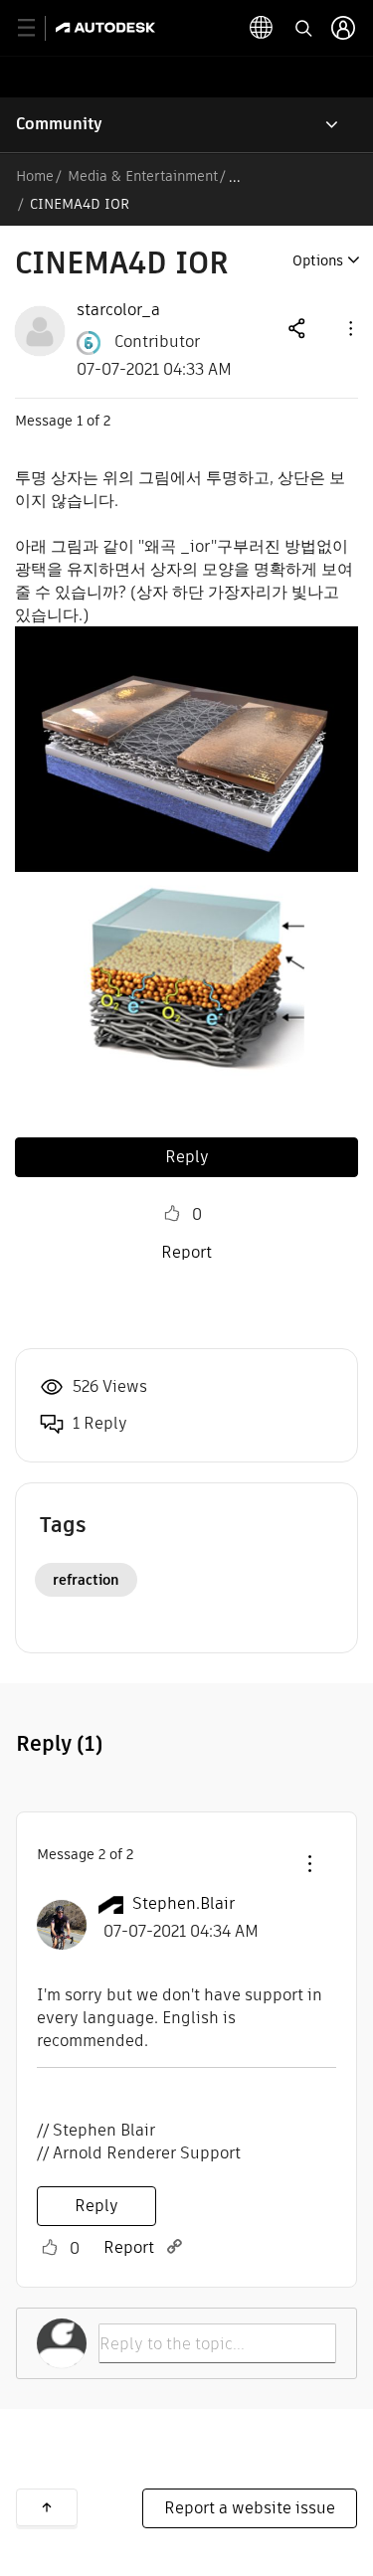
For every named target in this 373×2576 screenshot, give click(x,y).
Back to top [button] (47, 2507)
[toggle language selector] (262, 28)
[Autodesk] (108, 27)
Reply (187, 1157)
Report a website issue (250, 2508)
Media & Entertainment (143, 176)
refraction (86, 1580)
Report (186, 1252)
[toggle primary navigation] (37, 28)
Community (59, 124)
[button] (349, 328)
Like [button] (172, 1214)
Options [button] (318, 260)
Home (35, 176)
